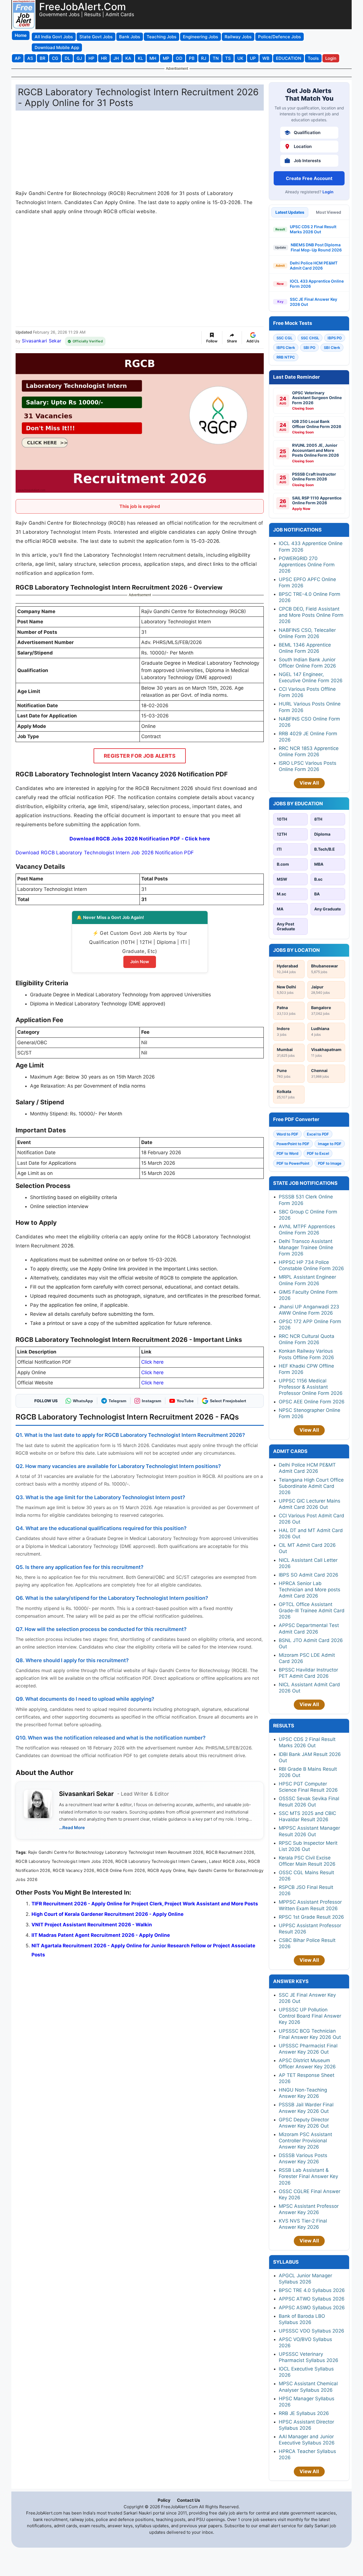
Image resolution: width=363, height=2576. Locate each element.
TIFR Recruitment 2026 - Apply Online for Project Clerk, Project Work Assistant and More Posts (145, 1904)
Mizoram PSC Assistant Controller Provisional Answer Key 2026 (305, 2141)
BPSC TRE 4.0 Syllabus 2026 (312, 2290)
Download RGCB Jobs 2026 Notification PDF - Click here (140, 839)
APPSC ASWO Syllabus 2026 (312, 2308)
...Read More (72, 1828)
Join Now (140, 962)
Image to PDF (330, 1144)
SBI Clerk (332, 348)
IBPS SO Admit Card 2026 (309, 1575)
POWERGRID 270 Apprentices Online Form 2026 (307, 565)
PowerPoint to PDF (293, 1144)
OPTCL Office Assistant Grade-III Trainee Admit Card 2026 (312, 1611)
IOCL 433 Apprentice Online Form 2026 (317, 284)
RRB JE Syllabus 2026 (304, 2413)
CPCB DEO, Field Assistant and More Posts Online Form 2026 (311, 615)
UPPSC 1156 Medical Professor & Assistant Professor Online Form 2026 (311, 1387)
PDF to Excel (318, 1153)
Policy (164, 2500)
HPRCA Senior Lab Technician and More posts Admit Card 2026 (310, 1590)
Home (21, 35)
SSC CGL (284, 338)
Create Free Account (309, 178)
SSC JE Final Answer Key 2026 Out (314, 302)
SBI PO (309, 348)
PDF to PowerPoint (293, 1163)
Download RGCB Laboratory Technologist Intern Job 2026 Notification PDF (105, 852)
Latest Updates (290, 212)
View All (309, 783)
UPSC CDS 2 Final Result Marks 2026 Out (313, 229)
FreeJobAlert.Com (83, 7)
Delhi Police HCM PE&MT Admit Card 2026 (314, 265)
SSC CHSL (310, 338)
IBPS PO (335, 338)
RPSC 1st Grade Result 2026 (311, 1917)
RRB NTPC (286, 357)
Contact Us (188, 2500)
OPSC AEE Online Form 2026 (312, 1402)
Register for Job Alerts (140, 756)
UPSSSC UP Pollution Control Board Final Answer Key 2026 (310, 2016)
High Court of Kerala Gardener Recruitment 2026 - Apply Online (107, 1914)
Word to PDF (287, 1134)
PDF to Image (330, 1163)
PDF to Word (287, 1153)
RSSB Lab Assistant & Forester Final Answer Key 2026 (308, 2176)
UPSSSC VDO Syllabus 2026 (312, 2331)
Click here (152, 1362)
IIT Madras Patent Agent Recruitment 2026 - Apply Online (101, 1935)
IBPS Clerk (286, 348)
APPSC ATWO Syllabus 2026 (312, 2299)
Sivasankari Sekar (42, 341)
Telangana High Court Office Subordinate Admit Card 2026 (311, 1486)
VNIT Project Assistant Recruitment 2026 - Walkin (92, 1925)
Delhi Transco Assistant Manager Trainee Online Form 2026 (306, 1247)
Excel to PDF (318, 1134)
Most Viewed (329, 212)
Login (328, 192)
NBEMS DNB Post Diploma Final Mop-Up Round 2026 (316, 247)
